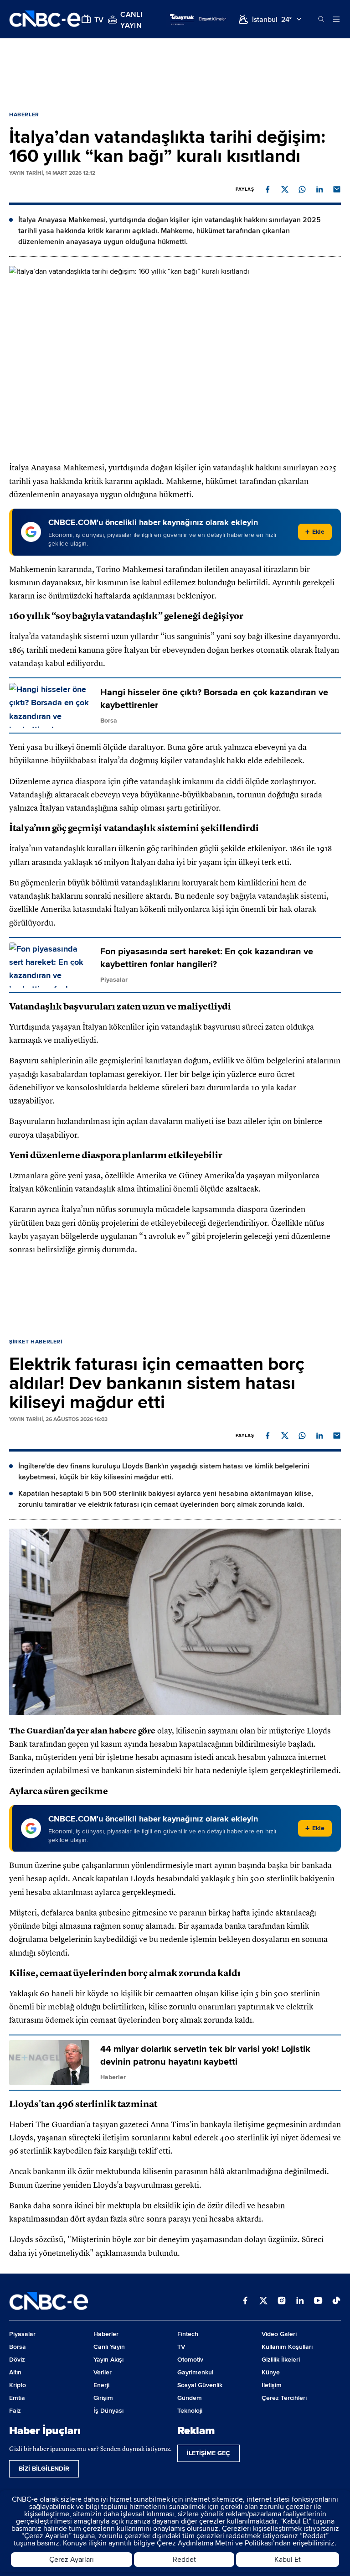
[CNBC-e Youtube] (318, 2301)
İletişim (272, 2385)
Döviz (17, 2360)
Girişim (103, 2398)
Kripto (18, 2385)
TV (181, 2347)
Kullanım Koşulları (287, 2347)
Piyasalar (22, 2334)
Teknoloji (190, 2411)
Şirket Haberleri (36, 1342)
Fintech (188, 2334)
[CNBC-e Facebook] (245, 2301)
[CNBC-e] (45, 19)
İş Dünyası (108, 2411)
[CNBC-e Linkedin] (300, 2301)
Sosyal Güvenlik (200, 2385)
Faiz (15, 2411)
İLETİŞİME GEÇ (208, 2453)
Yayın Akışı (108, 2360)
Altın (15, 2372)
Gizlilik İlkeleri (281, 2360)
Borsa (18, 2347)
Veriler (103, 2372)
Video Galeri (279, 2334)
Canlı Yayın (109, 2347)
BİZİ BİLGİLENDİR (44, 2469)
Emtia (17, 2398)
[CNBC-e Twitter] (263, 2301)
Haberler (24, 115)
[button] (268, 189)
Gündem (190, 2398)
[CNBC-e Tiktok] (336, 2301)
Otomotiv (190, 2360)
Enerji (101, 2385)
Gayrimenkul (195, 2372)
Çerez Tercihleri (284, 2398)
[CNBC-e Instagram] (282, 2301)
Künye (271, 2372)
